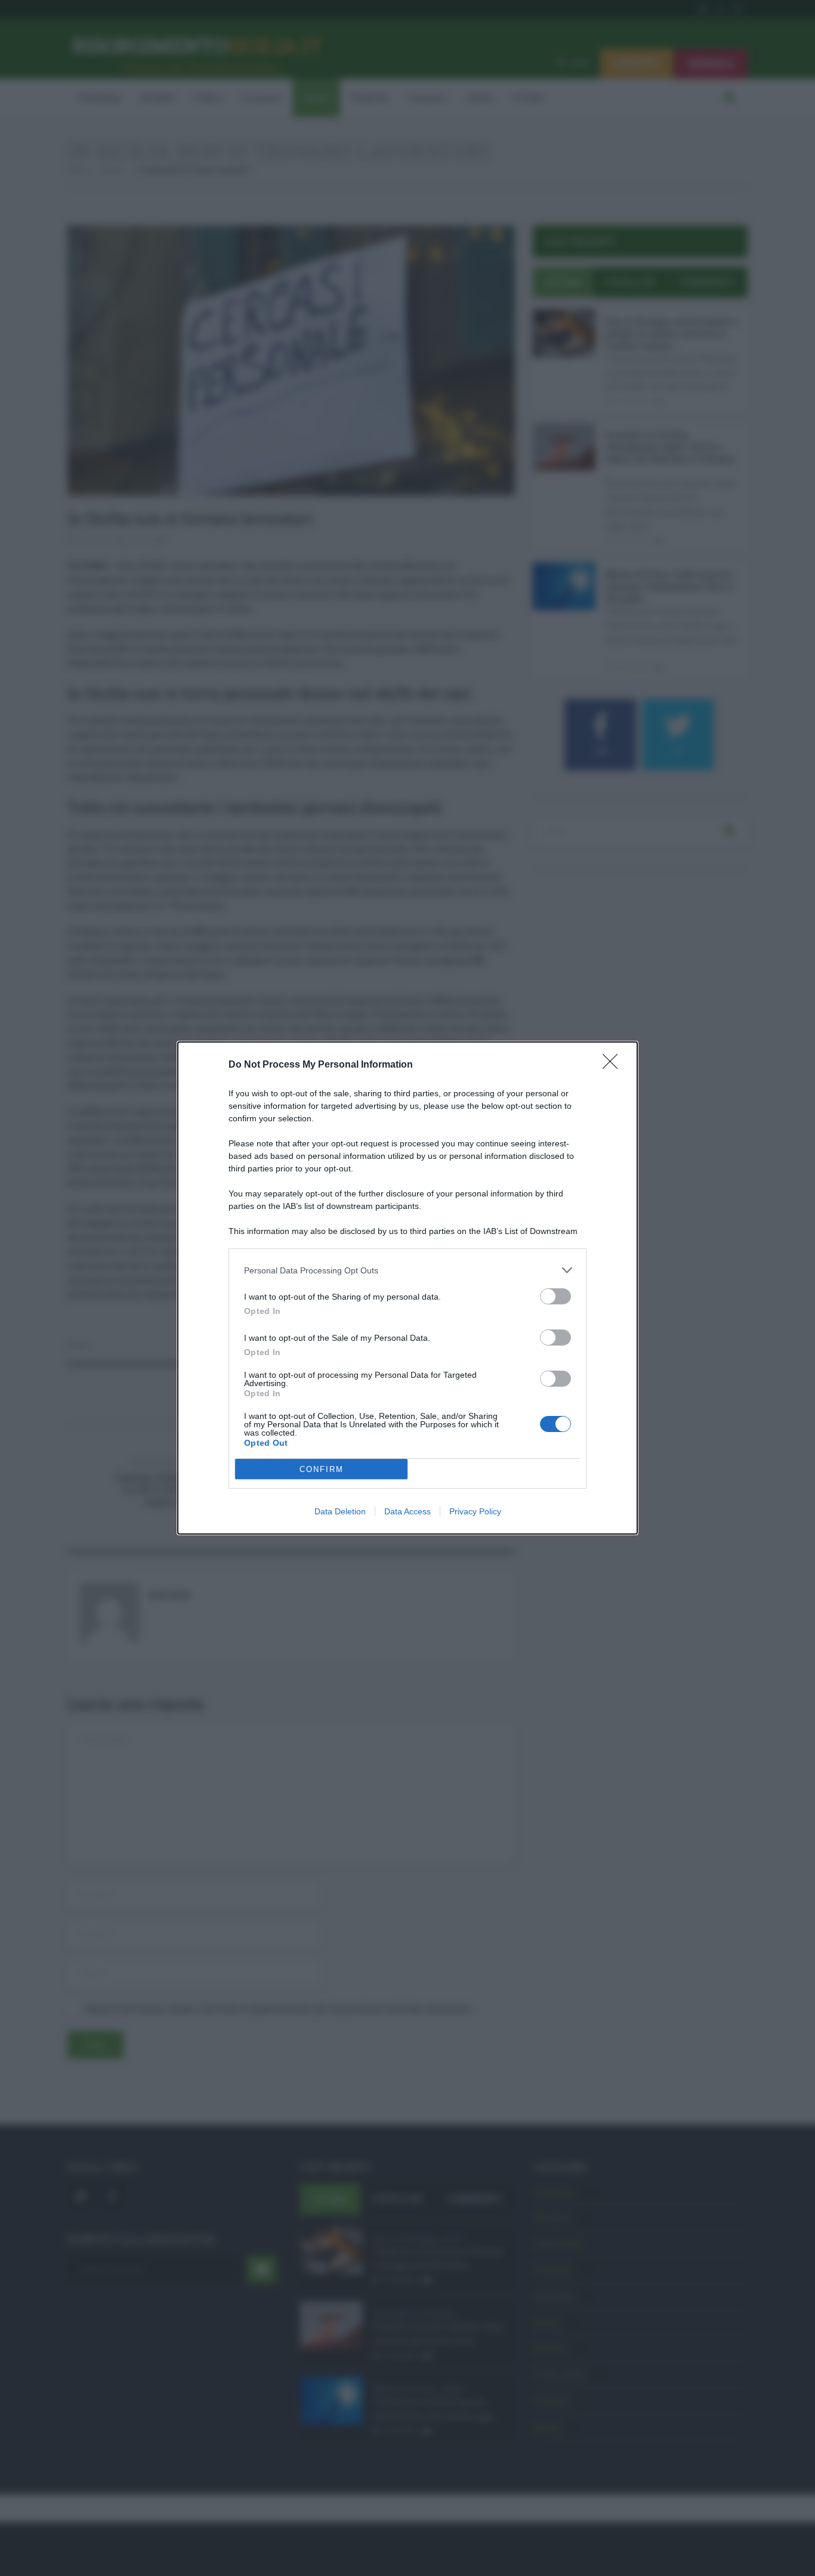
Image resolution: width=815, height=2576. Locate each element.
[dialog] (407, 1288)
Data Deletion (340, 1511)
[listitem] (407, 1270)
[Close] (614, 1065)
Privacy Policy (475, 1511)
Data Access (407, 1511)
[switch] (555, 1296)
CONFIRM (322, 1469)
